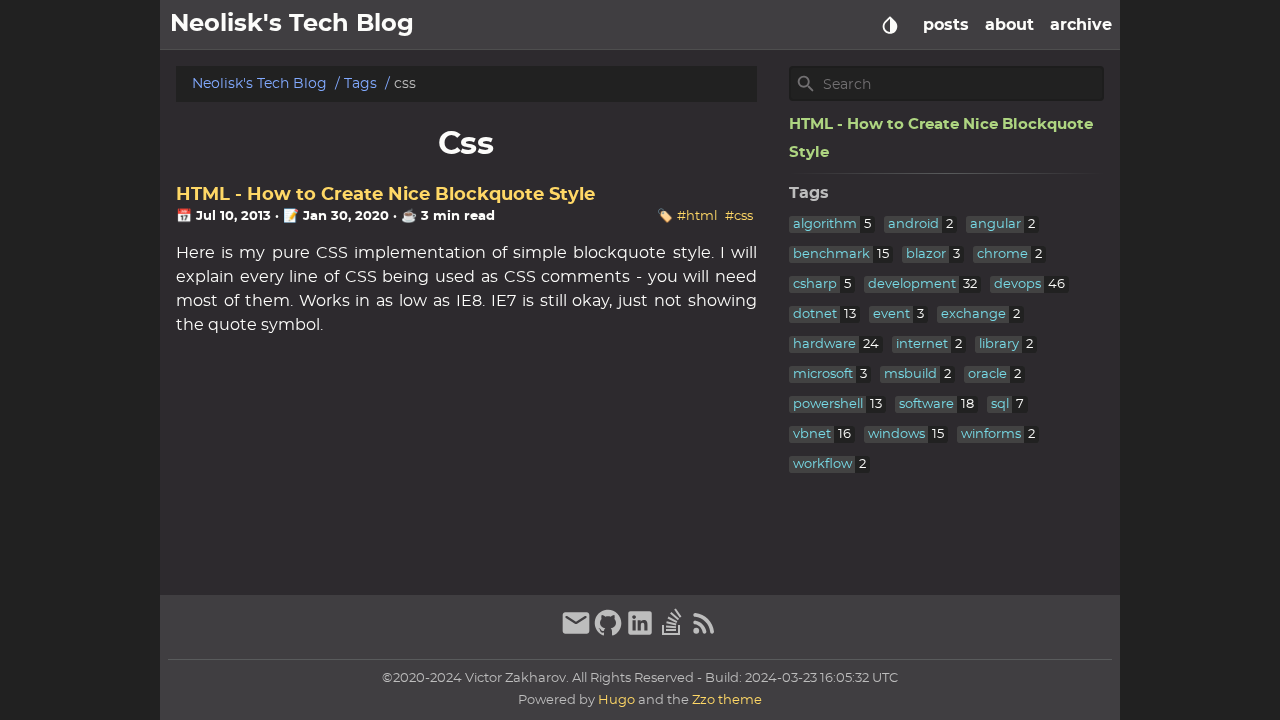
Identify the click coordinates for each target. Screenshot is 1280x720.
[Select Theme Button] (890, 25)
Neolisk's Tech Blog (259, 83)
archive (1081, 25)
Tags (360, 83)
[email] (576, 633)
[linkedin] (640, 633)
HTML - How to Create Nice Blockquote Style (385, 195)
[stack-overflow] (672, 633)
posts (946, 25)
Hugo (616, 700)
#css (739, 216)
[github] (608, 633)
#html (697, 216)
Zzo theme (727, 700)
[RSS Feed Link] (704, 633)
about (1009, 25)
